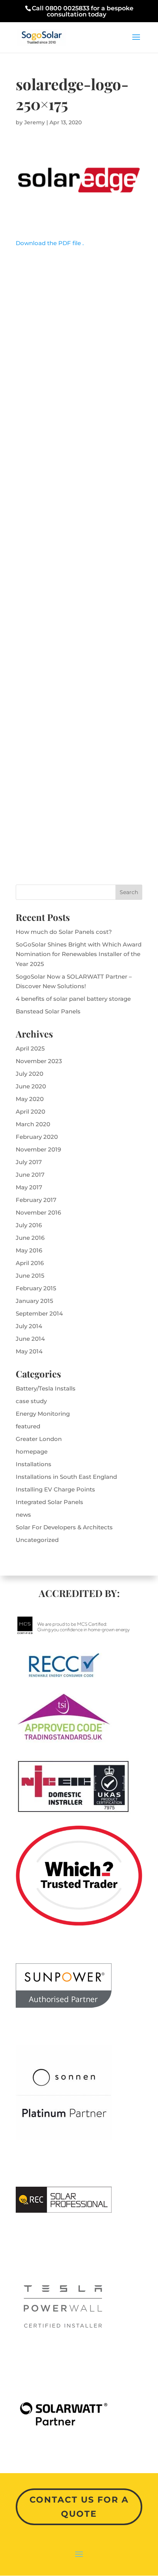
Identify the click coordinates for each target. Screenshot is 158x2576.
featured (28, 1426)
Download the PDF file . (50, 243)
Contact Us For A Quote (79, 2507)
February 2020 (37, 1137)
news (23, 1515)
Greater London (39, 1439)
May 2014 (29, 1351)
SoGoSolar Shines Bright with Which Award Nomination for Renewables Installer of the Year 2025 (79, 954)
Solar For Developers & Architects (64, 1527)
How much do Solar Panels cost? (64, 932)
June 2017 (30, 1175)
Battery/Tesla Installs (46, 1388)
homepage (32, 1451)
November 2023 (39, 1061)
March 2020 (33, 1124)
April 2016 (30, 1263)
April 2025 (30, 1048)
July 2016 (29, 1225)
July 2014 (29, 1326)
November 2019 (38, 1149)
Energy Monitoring (43, 1414)
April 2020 (30, 1112)
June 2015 (30, 1276)
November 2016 (38, 1212)
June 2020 (31, 1086)
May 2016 (29, 1250)
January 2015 (35, 1301)
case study (31, 1401)
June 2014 (30, 1339)
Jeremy (35, 122)
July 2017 (29, 1162)
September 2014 (39, 1313)
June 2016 (30, 1238)
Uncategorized (37, 1540)
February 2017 (36, 1200)
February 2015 (36, 1288)
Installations (34, 1464)
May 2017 (29, 1187)
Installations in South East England (66, 1477)
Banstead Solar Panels (48, 1011)
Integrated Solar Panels (49, 1502)
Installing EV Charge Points (55, 1489)
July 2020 (30, 1074)
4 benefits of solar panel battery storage (73, 999)
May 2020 (30, 1099)
